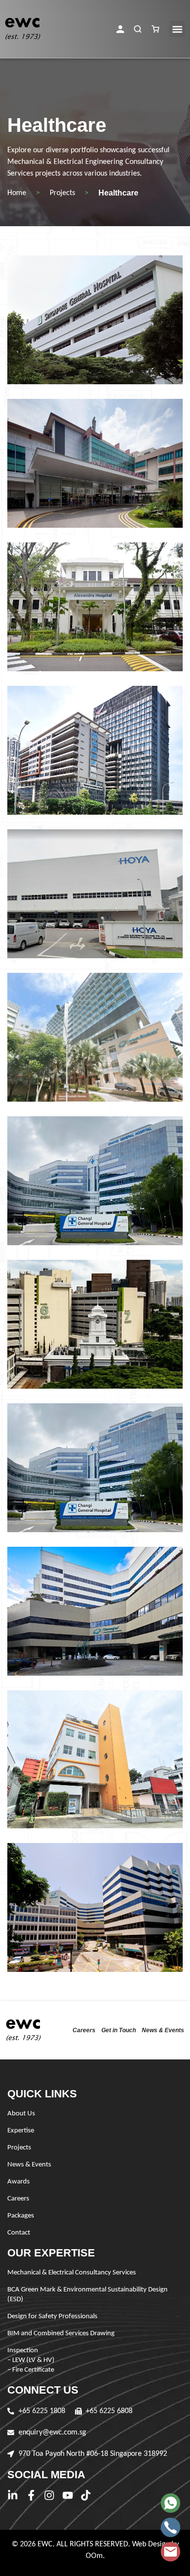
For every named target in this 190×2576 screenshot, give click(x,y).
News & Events (163, 2030)
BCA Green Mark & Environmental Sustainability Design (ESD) (87, 2295)
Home (17, 193)
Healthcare (118, 193)
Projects (62, 193)
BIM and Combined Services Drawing (61, 2334)
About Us (21, 2114)
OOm (94, 2556)
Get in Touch (119, 2030)
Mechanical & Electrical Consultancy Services (72, 2273)
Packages (21, 2216)
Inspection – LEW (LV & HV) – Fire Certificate (31, 2360)
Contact (19, 2233)
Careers (84, 2030)
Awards (19, 2182)
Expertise (21, 2131)
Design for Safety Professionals (52, 2317)
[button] (120, 29)
